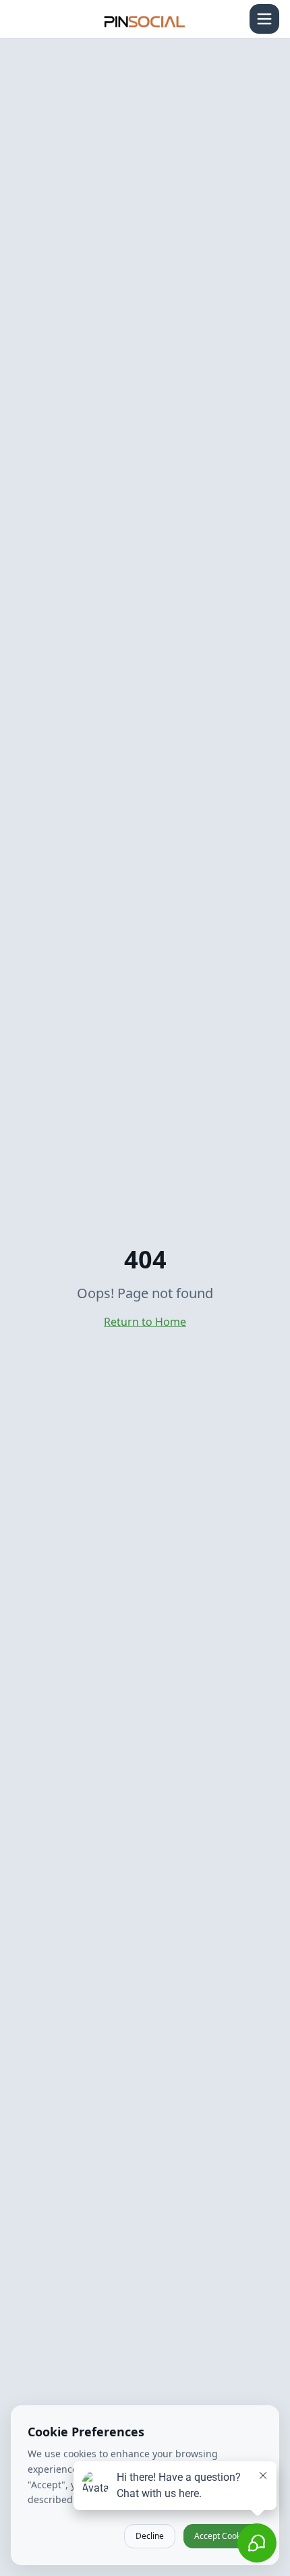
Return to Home (145, 1322)
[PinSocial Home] (145, 19)
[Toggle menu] (264, 19)
